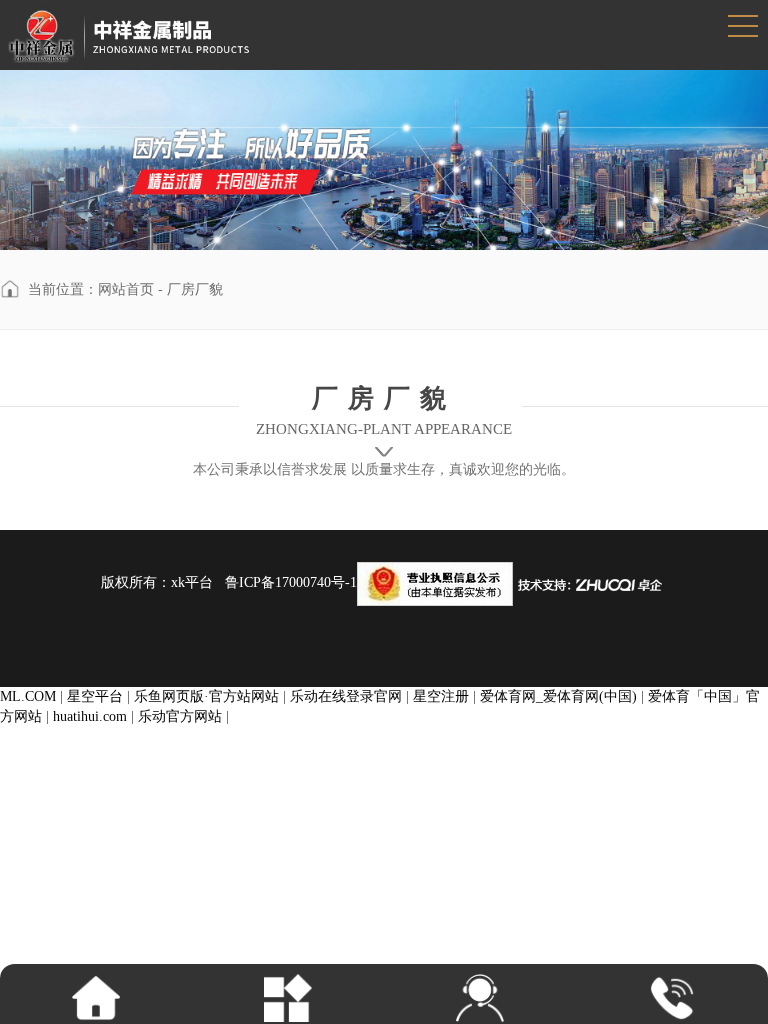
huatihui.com (90, 716)
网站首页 (126, 289)
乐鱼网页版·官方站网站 (206, 696)
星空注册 (441, 696)
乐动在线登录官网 (346, 696)
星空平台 (95, 696)
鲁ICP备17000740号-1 (291, 582)
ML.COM (28, 696)
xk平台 (192, 582)
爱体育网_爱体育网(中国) (558, 696)
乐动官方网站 (180, 716)
